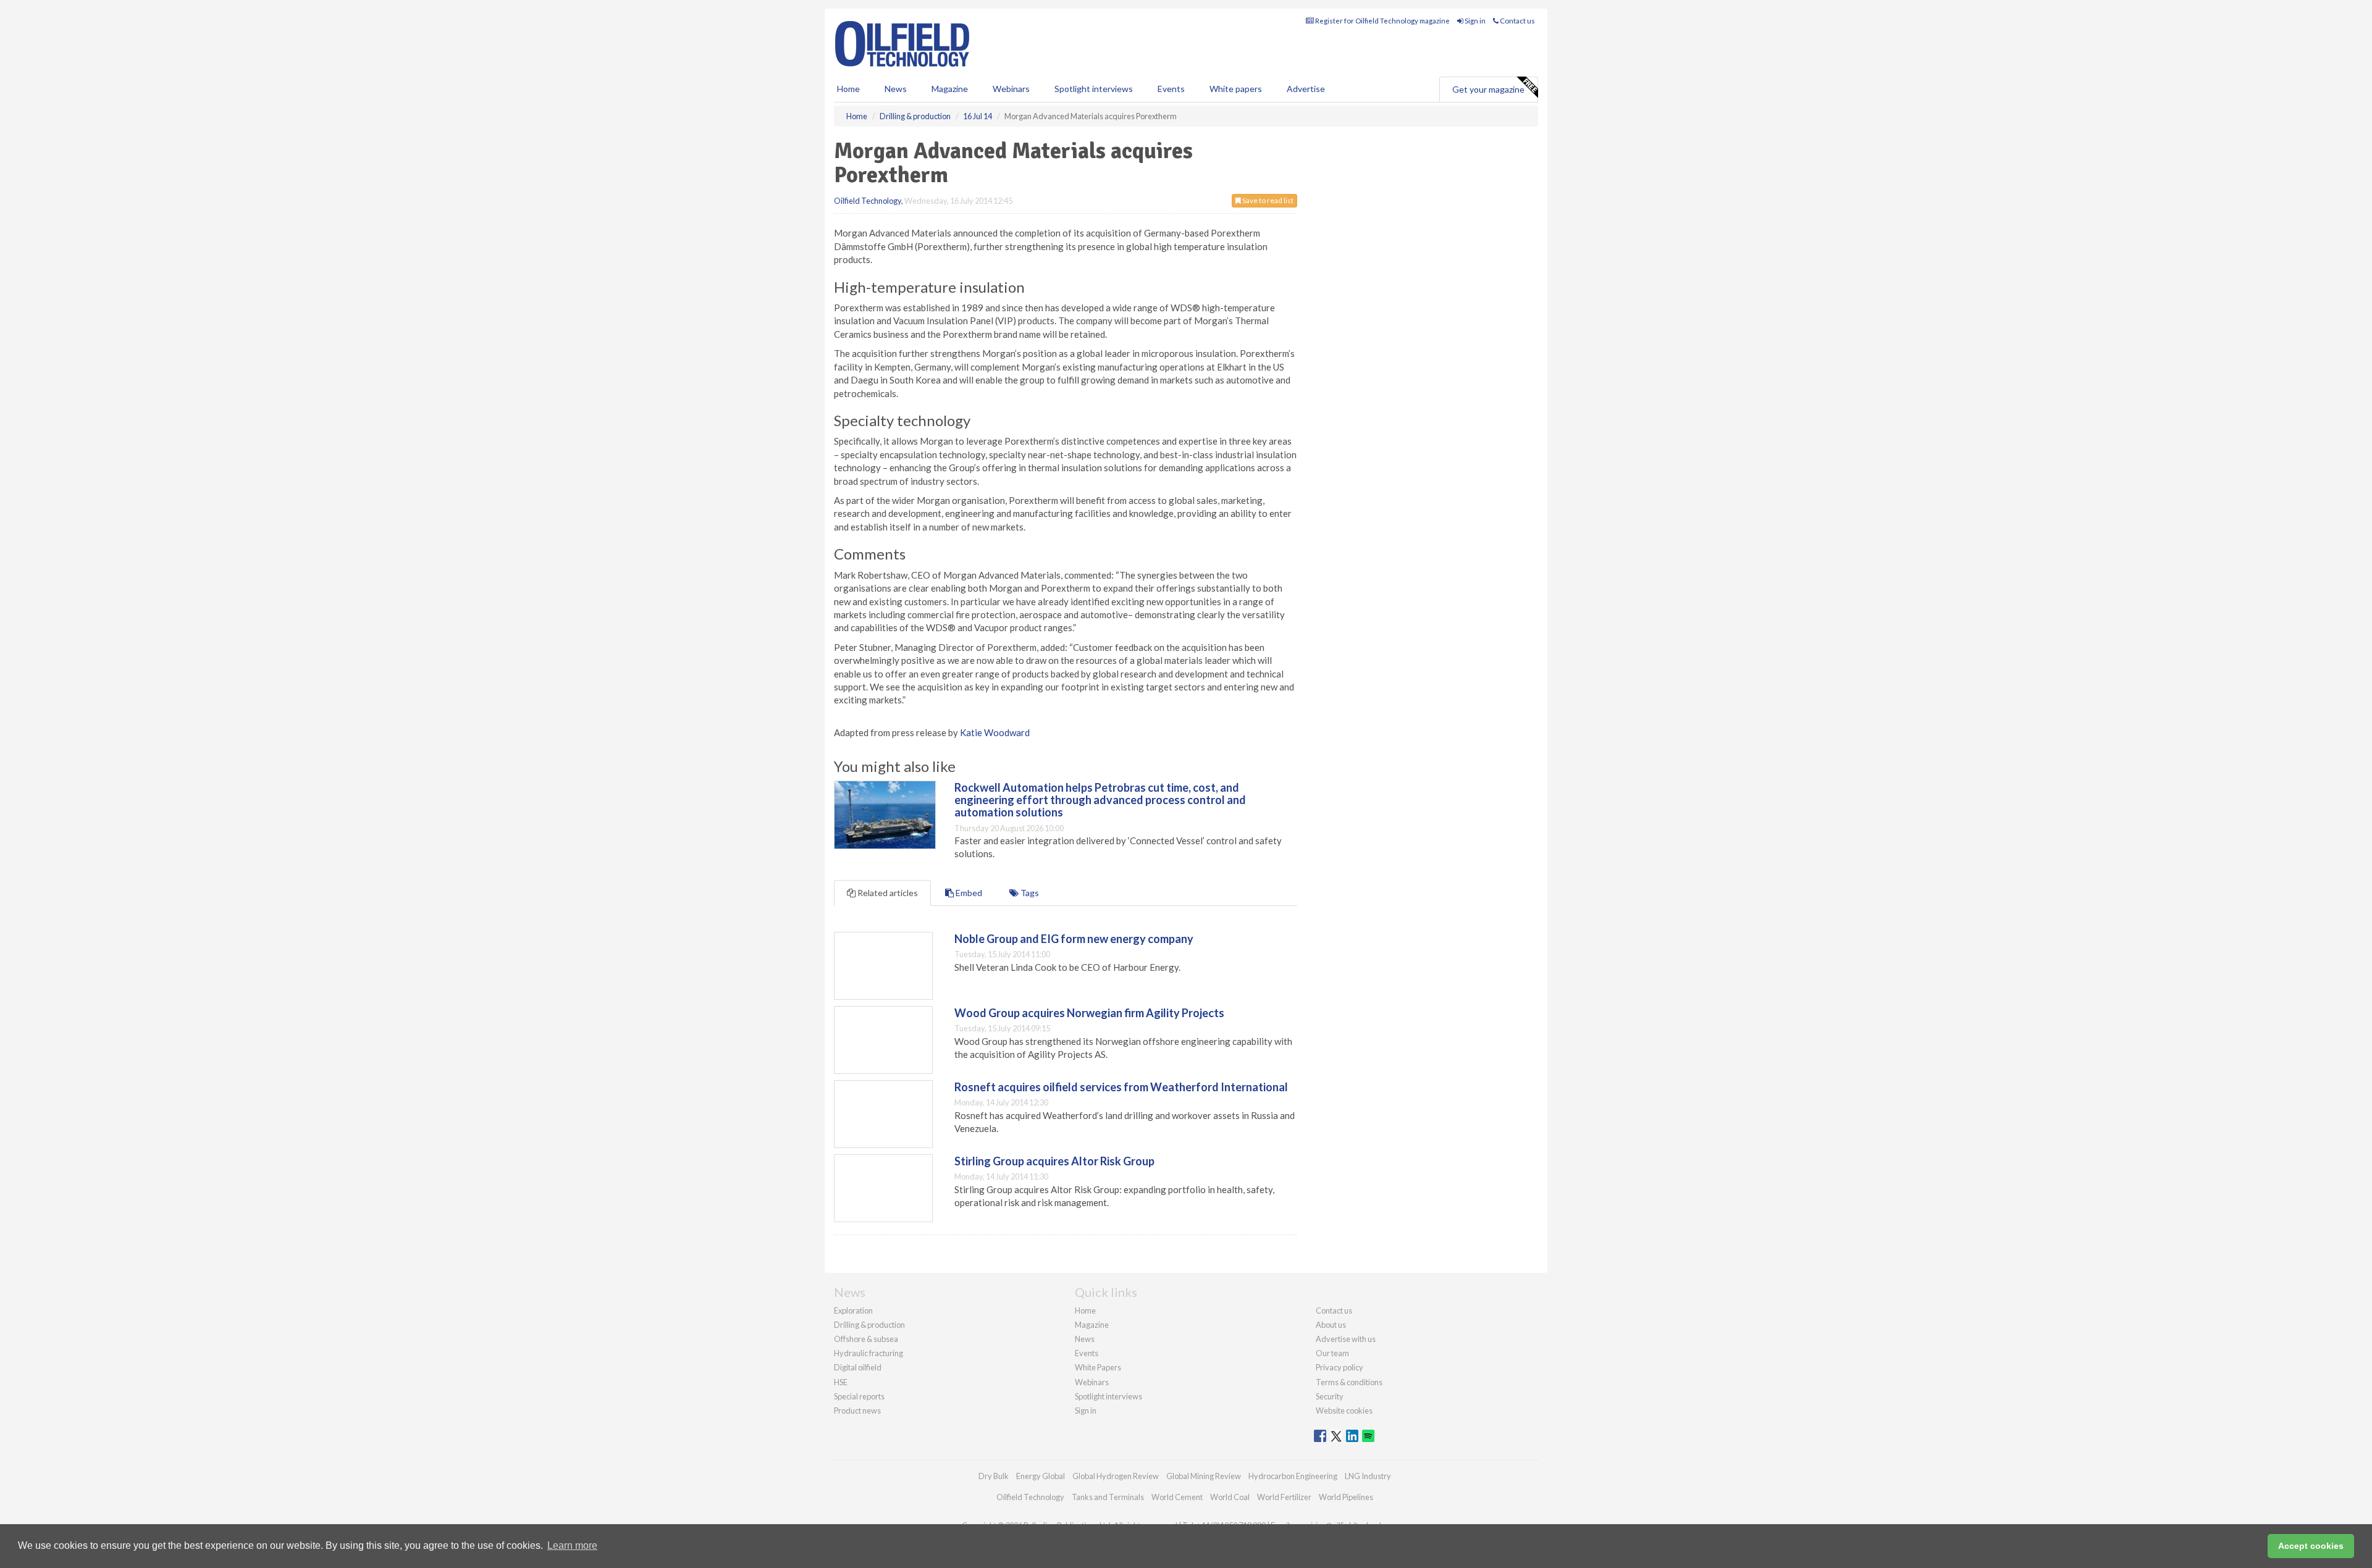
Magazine (950, 89)
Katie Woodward (995, 732)
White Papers (1098, 1367)
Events (1171, 89)
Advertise (1306, 89)
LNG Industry (1368, 1476)
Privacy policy (1340, 1367)
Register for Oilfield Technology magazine (1382, 21)
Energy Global (1041, 1476)
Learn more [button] (572, 1545)
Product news (857, 1411)
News (1085, 1339)
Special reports (859, 1396)
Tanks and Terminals (1108, 1497)
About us (1331, 1325)
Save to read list (1267, 200)
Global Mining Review (1204, 1476)
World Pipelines (1346, 1497)
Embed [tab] (968, 893)
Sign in (1474, 21)
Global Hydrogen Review (1116, 1476)
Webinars (1011, 89)
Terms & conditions (1349, 1382)
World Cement (1177, 1497)
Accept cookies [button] (2311, 1546)
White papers (1236, 89)
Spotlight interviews (1094, 89)
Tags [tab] (1029, 893)
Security (1330, 1396)
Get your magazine (1488, 89)
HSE (841, 1382)
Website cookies (1344, 1411)
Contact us (1517, 21)
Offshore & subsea (866, 1339)
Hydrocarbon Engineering (1293, 1476)
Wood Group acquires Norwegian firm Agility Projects (1089, 1013)
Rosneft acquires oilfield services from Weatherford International (1121, 1087)
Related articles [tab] (887, 893)
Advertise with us (1346, 1339)
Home (848, 89)
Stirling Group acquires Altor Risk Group (1054, 1161)
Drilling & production (869, 1325)
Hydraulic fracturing (868, 1353)
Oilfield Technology (868, 201)
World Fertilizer (1284, 1497)
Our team (1332, 1353)
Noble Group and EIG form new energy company (1074, 939)
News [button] (896, 89)
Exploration (853, 1310)
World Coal (1230, 1497)
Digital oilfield (858, 1367)
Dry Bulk (994, 1476)
